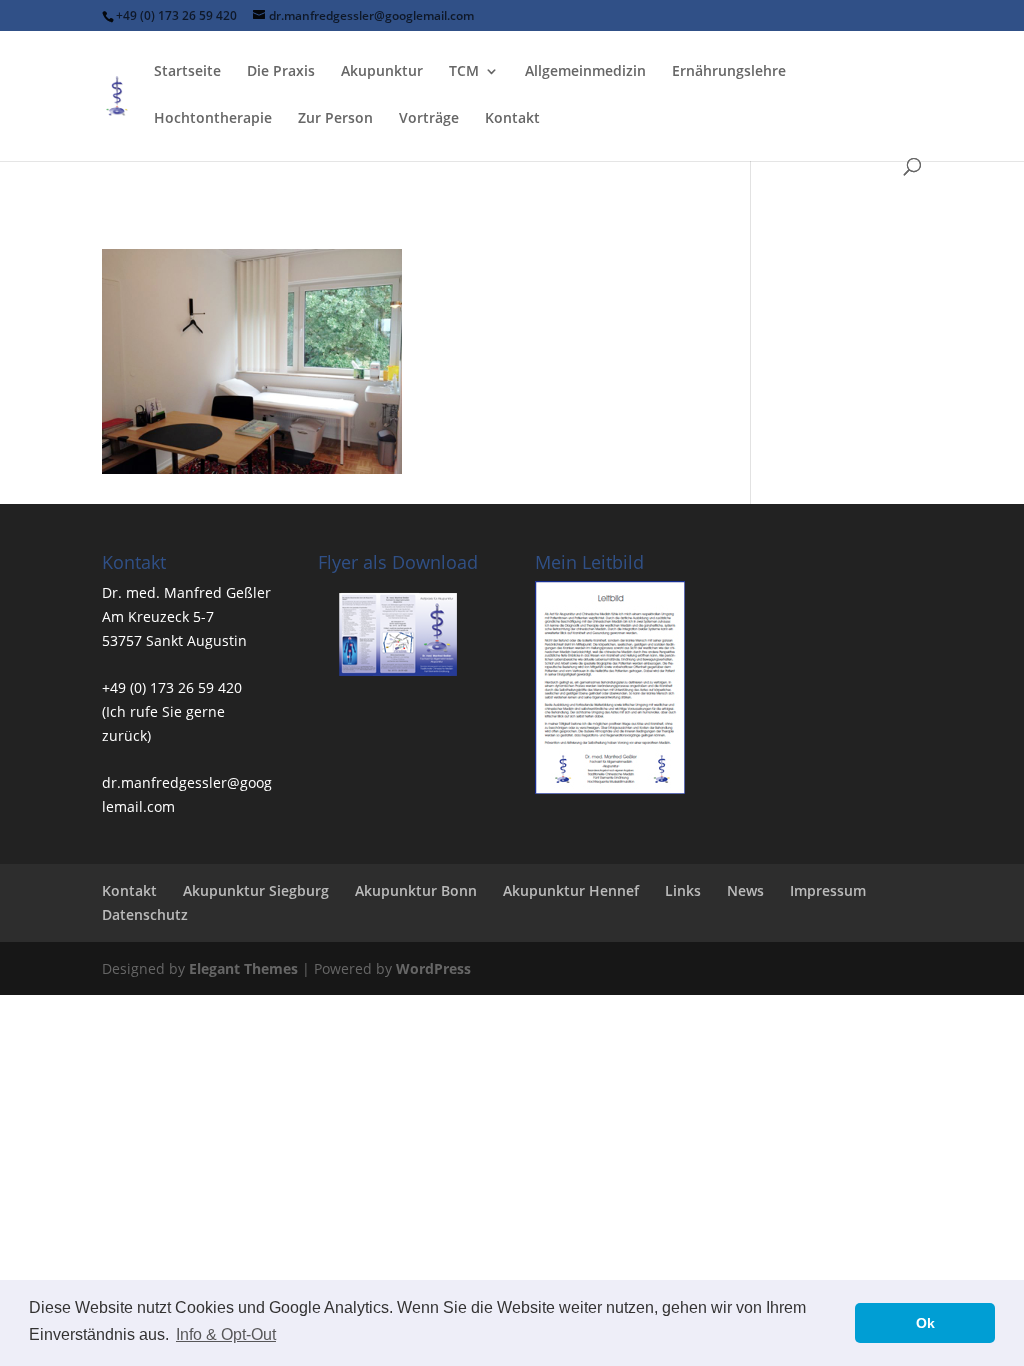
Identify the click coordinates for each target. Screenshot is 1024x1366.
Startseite (187, 72)
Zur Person (335, 119)
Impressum (828, 890)
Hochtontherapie (213, 119)
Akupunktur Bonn (416, 890)
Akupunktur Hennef (571, 890)
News (745, 890)
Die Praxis (281, 72)
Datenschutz (145, 914)
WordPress (433, 968)
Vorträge (429, 119)
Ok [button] (925, 1323)
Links (683, 890)
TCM (464, 72)
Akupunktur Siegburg (256, 890)
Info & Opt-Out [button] (226, 1334)
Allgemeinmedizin (585, 72)
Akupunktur (382, 72)
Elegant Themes (243, 968)
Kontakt (512, 119)
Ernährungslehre (729, 72)
